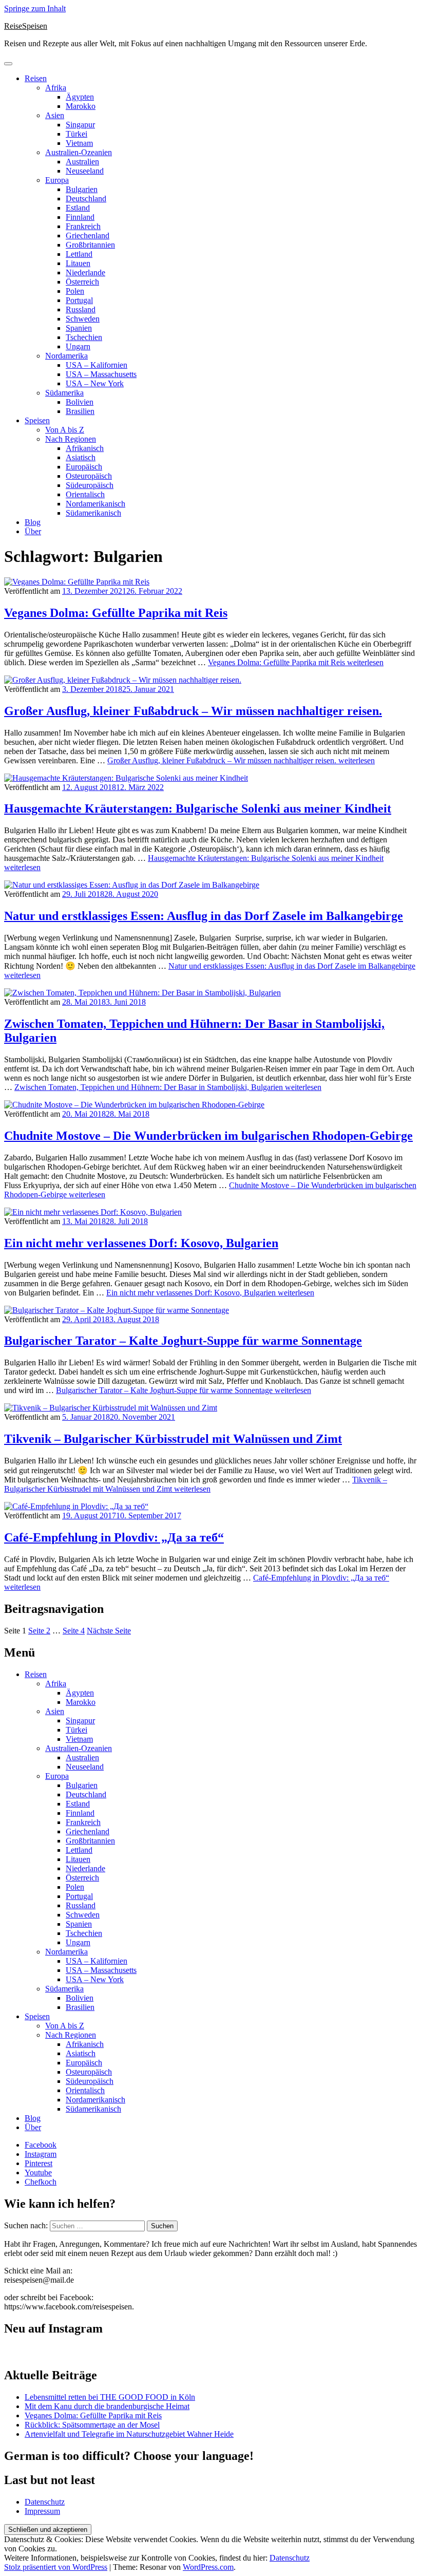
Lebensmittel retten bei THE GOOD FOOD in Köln (110, 2397)
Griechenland (88, 236)
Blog (33, 522)
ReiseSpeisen (26, 26)
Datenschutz (45, 2502)
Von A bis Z (65, 430)
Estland (78, 208)
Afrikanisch (85, 448)
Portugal (79, 300)
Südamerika (64, 393)
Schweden (83, 319)
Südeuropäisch (90, 485)
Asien (55, 115)
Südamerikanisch (93, 513)
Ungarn (78, 346)
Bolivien (80, 402)
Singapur (80, 125)
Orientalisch (85, 494)
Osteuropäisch (89, 476)
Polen (75, 291)
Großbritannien (90, 245)
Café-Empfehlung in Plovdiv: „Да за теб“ (114, 1537)
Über (33, 531)
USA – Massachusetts (101, 374)
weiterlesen (296, 662)
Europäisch (84, 467)
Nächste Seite (109, 1631)
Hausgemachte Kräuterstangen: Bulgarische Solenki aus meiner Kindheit (198, 808)
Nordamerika (66, 356)
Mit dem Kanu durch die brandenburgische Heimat (107, 2406)
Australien (82, 162)
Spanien (79, 328)
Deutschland (86, 199)
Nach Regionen (71, 439)
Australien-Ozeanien (79, 152)
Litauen (78, 263)
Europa (57, 180)
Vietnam (79, 143)
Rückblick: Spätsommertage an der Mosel (92, 2425)
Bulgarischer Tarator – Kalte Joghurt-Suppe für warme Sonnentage (183, 1341)
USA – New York (95, 383)
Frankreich (83, 226)
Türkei (76, 134)
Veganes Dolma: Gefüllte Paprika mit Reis (116, 613)
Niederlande (85, 272)
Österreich (82, 282)
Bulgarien (82, 189)
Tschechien (84, 337)
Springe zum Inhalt (35, 8)
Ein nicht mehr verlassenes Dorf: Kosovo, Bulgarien (141, 1243)
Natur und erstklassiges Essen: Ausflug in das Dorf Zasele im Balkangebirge (204, 916)
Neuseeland (85, 171)
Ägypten (80, 97)
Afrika (56, 88)
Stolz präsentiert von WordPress (56, 2567)
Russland (81, 309)
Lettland (79, 254)
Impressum (42, 2511)
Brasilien (80, 411)
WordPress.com (208, 2567)
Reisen (36, 78)
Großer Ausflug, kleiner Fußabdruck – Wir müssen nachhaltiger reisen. (193, 711)
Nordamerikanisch (95, 504)
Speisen (37, 420)
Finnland (80, 217)
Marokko (81, 106)
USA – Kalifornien (97, 365)
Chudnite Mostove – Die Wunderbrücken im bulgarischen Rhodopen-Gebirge (208, 1136)
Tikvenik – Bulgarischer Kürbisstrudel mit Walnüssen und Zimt (173, 1439)
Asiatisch (81, 457)
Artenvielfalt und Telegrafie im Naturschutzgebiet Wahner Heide (129, 2434)
